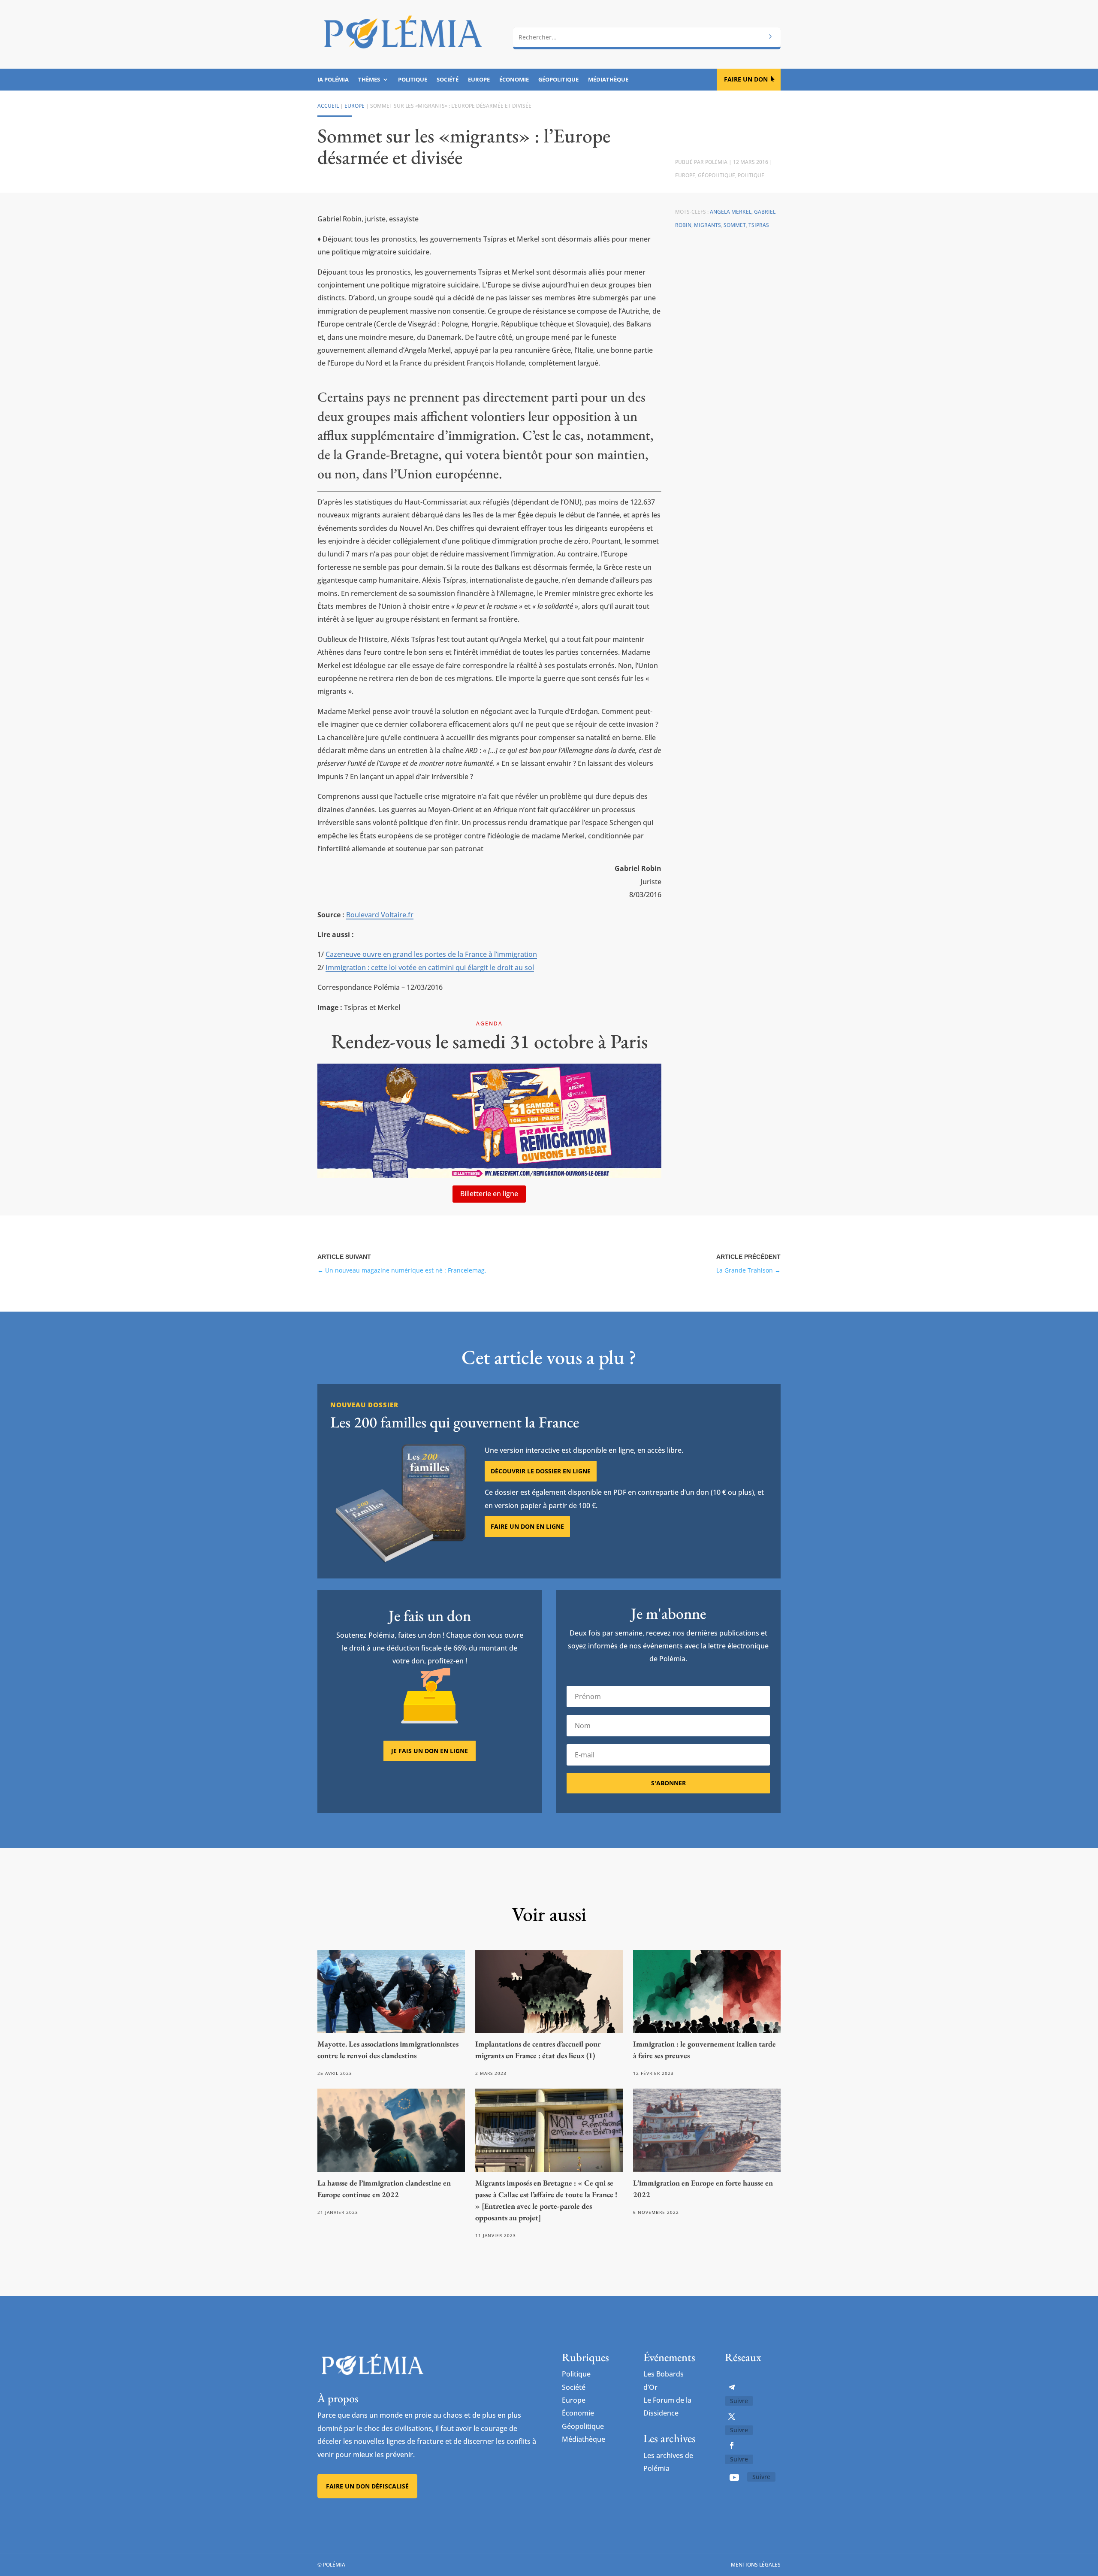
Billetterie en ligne (489, 1194)
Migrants (707, 225)
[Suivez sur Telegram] (732, 2387)
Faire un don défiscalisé (367, 2486)
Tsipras (759, 225)
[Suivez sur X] (732, 2416)
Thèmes (369, 80)
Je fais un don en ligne (430, 1751)
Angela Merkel (731, 212)
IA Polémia (333, 80)
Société (448, 80)
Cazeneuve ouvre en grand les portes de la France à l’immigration (431, 954)
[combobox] (647, 37)
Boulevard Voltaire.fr (380, 915)
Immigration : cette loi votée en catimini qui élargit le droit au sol (430, 968)
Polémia (716, 162)
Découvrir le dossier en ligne (541, 1471)
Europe (479, 80)
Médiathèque (608, 80)
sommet (735, 225)
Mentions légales (756, 2565)
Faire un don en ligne (527, 1526)
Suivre (739, 2401)
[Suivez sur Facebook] (732, 2446)
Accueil (328, 106)
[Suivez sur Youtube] (734, 2477)
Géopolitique (558, 80)
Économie (514, 80)
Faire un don (746, 79)
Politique (413, 80)
